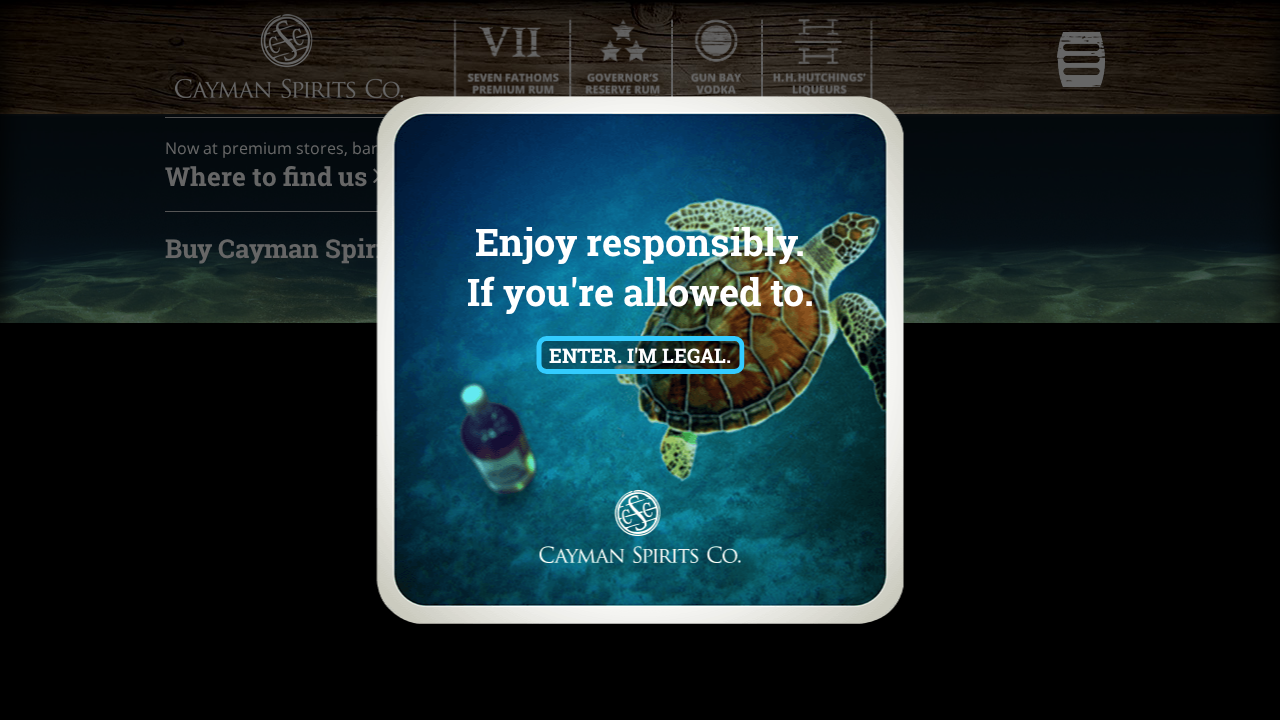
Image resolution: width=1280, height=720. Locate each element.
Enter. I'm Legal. (640, 355)
